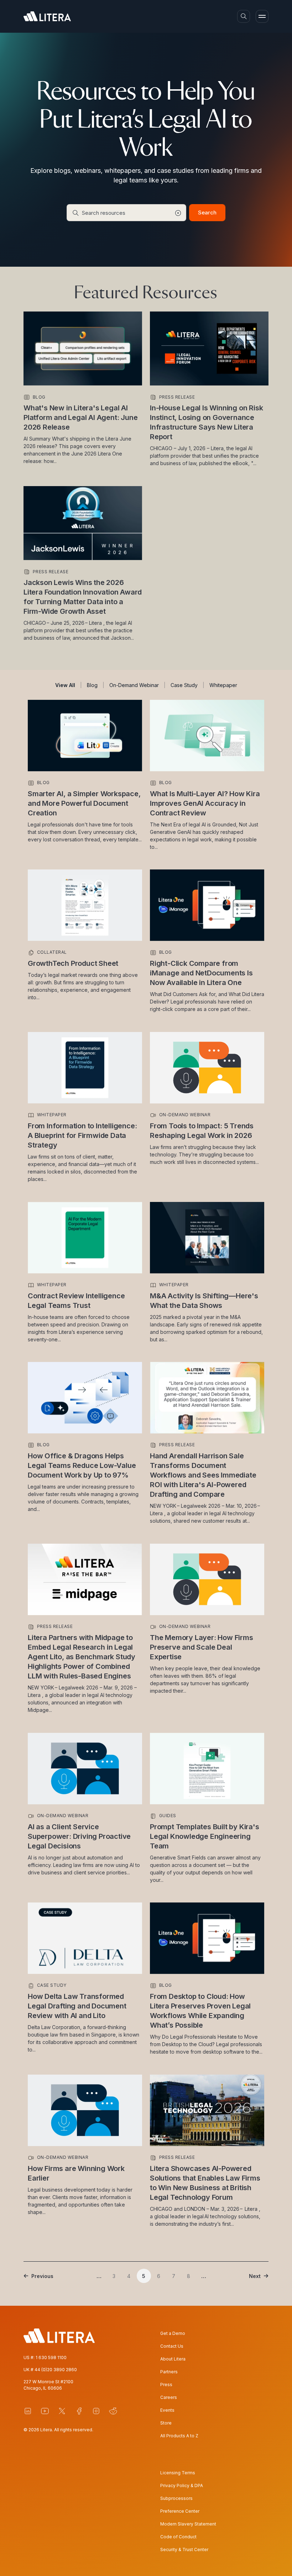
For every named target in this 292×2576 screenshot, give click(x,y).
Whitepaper (223, 685)
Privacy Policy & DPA (182, 2485)
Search (207, 212)
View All (65, 685)
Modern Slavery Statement (188, 2524)
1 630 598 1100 (51, 2357)
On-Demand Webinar (134, 685)
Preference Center (180, 2511)
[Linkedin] (28, 2411)
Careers (169, 2397)
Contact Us (172, 2346)
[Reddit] (113, 2411)
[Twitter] (62, 2411)
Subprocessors (176, 2498)
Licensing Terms (178, 2473)
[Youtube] (45, 2411)
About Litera (173, 2359)
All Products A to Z (179, 2436)
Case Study (184, 685)
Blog (92, 685)
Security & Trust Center (184, 2550)
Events (167, 2410)
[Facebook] (79, 2411)
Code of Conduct (178, 2537)
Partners (169, 2372)
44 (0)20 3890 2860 (56, 2370)
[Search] (244, 16)
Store (166, 2423)
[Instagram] (96, 2411)
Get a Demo (173, 2333)
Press (166, 2385)
